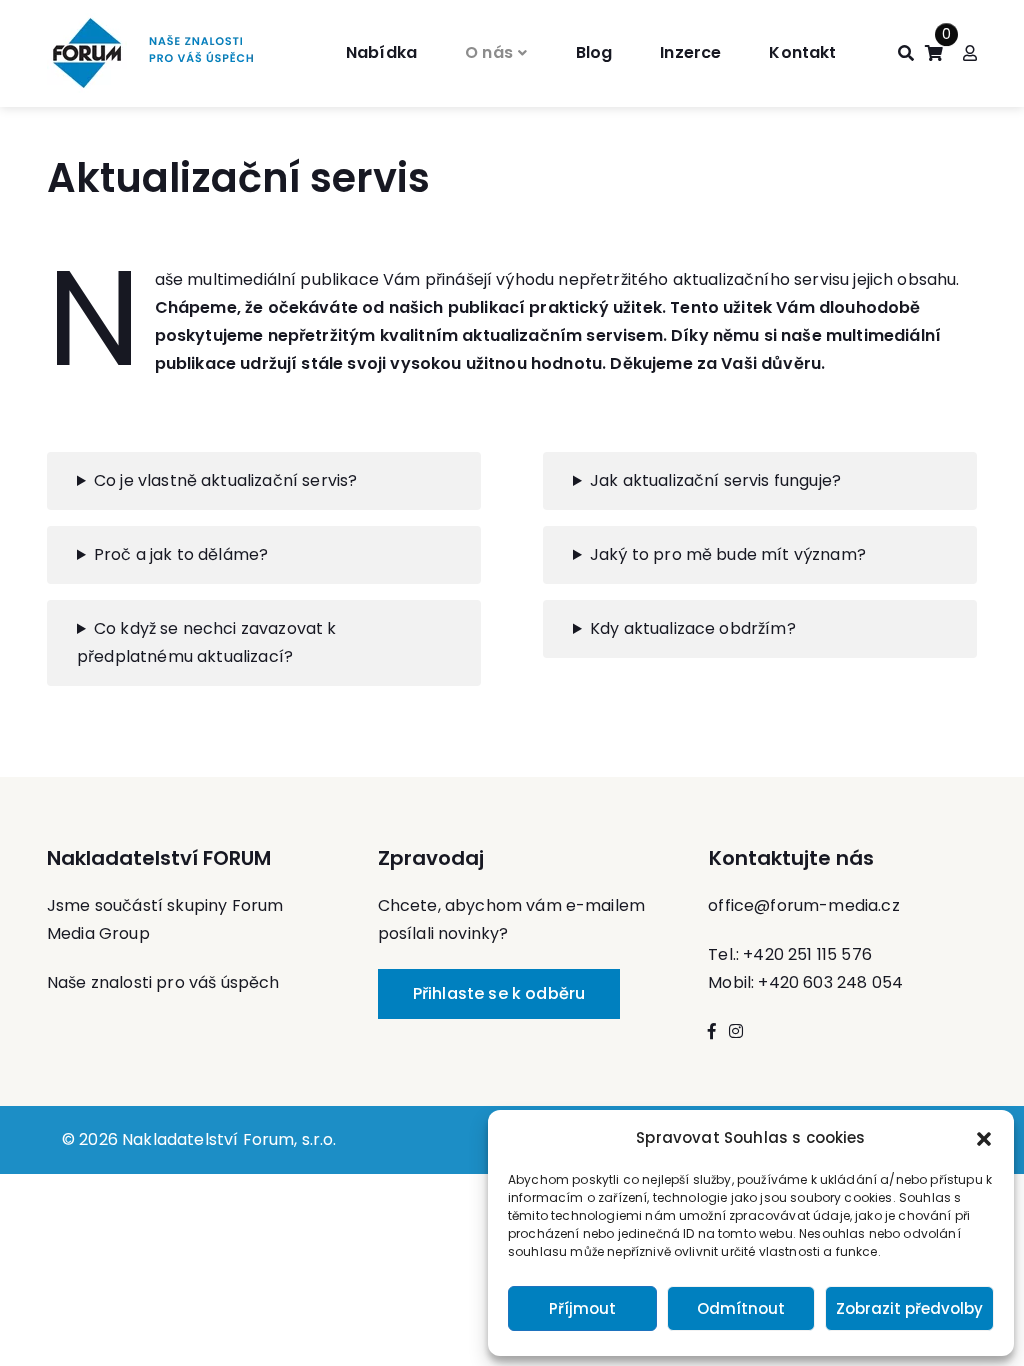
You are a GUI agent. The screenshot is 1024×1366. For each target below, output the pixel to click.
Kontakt (802, 52)
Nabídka (381, 52)
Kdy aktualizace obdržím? (693, 628)
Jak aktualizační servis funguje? (715, 480)
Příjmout (582, 1308)
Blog (594, 52)
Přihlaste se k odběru (499, 993)
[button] (984, 1138)
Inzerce (690, 52)
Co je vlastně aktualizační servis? (225, 480)
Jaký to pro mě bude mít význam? (728, 554)
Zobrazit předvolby (909, 1308)
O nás (489, 52)
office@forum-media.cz (803, 905)
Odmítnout (741, 1308)
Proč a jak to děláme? (181, 554)
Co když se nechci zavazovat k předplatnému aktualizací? (207, 642)
